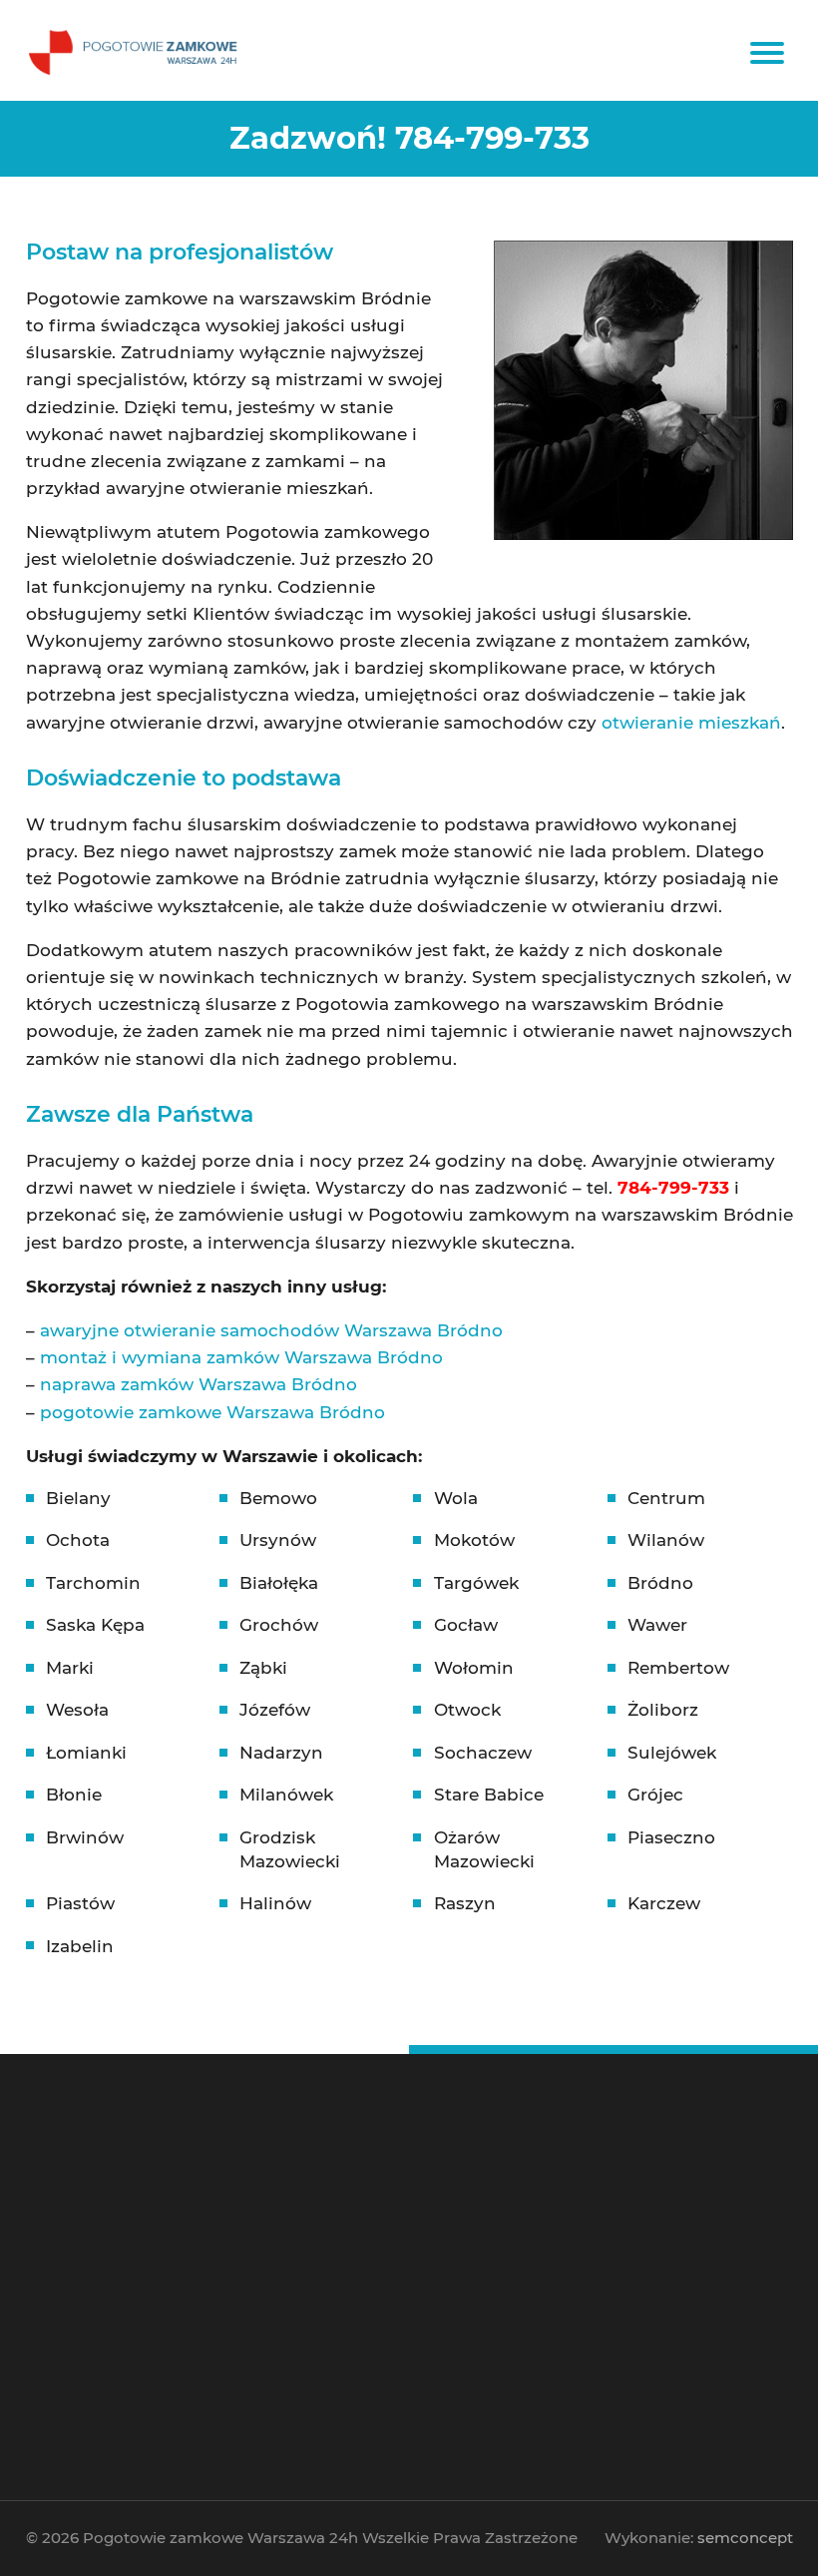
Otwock (467, 1710)
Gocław (466, 1625)
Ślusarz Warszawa (301, 2228)
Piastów (80, 1903)
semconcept (745, 2538)
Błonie (74, 1795)
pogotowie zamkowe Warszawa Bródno (212, 1412)
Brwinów (85, 1837)
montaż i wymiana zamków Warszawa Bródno (241, 1357)
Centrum (666, 1498)
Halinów (275, 1903)
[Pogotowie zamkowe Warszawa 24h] (136, 50)
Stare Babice (489, 1795)
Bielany (78, 1498)
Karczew (664, 1903)
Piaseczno (671, 1837)
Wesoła (77, 1710)
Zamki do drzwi (500, 2213)
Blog (271, 2345)
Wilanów (666, 1540)
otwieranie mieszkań (691, 723)
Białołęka (279, 1583)
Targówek (476, 1583)
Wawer (657, 1625)
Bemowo (278, 1498)
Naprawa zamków (301, 2331)
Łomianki (86, 1753)
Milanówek (286, 1795)
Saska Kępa (95, 1625)
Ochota (78, 1540)
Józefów (275, 1710)
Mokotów (474, 1540)
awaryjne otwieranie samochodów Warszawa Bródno (271, 1330)
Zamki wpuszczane (509, 2228)
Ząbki (263, 1668)
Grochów (279, 1625)
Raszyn (465, 1903)
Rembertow (678, 1668)
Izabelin (80, 1946)
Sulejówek (672, 1753)
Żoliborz (663, 1710)
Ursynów (278, 1540)
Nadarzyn (281, 1753)
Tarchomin (93, 1583)
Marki (70, 1668)
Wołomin (474, 1668)
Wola (456, 1498)
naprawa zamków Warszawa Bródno (199, 1384)
